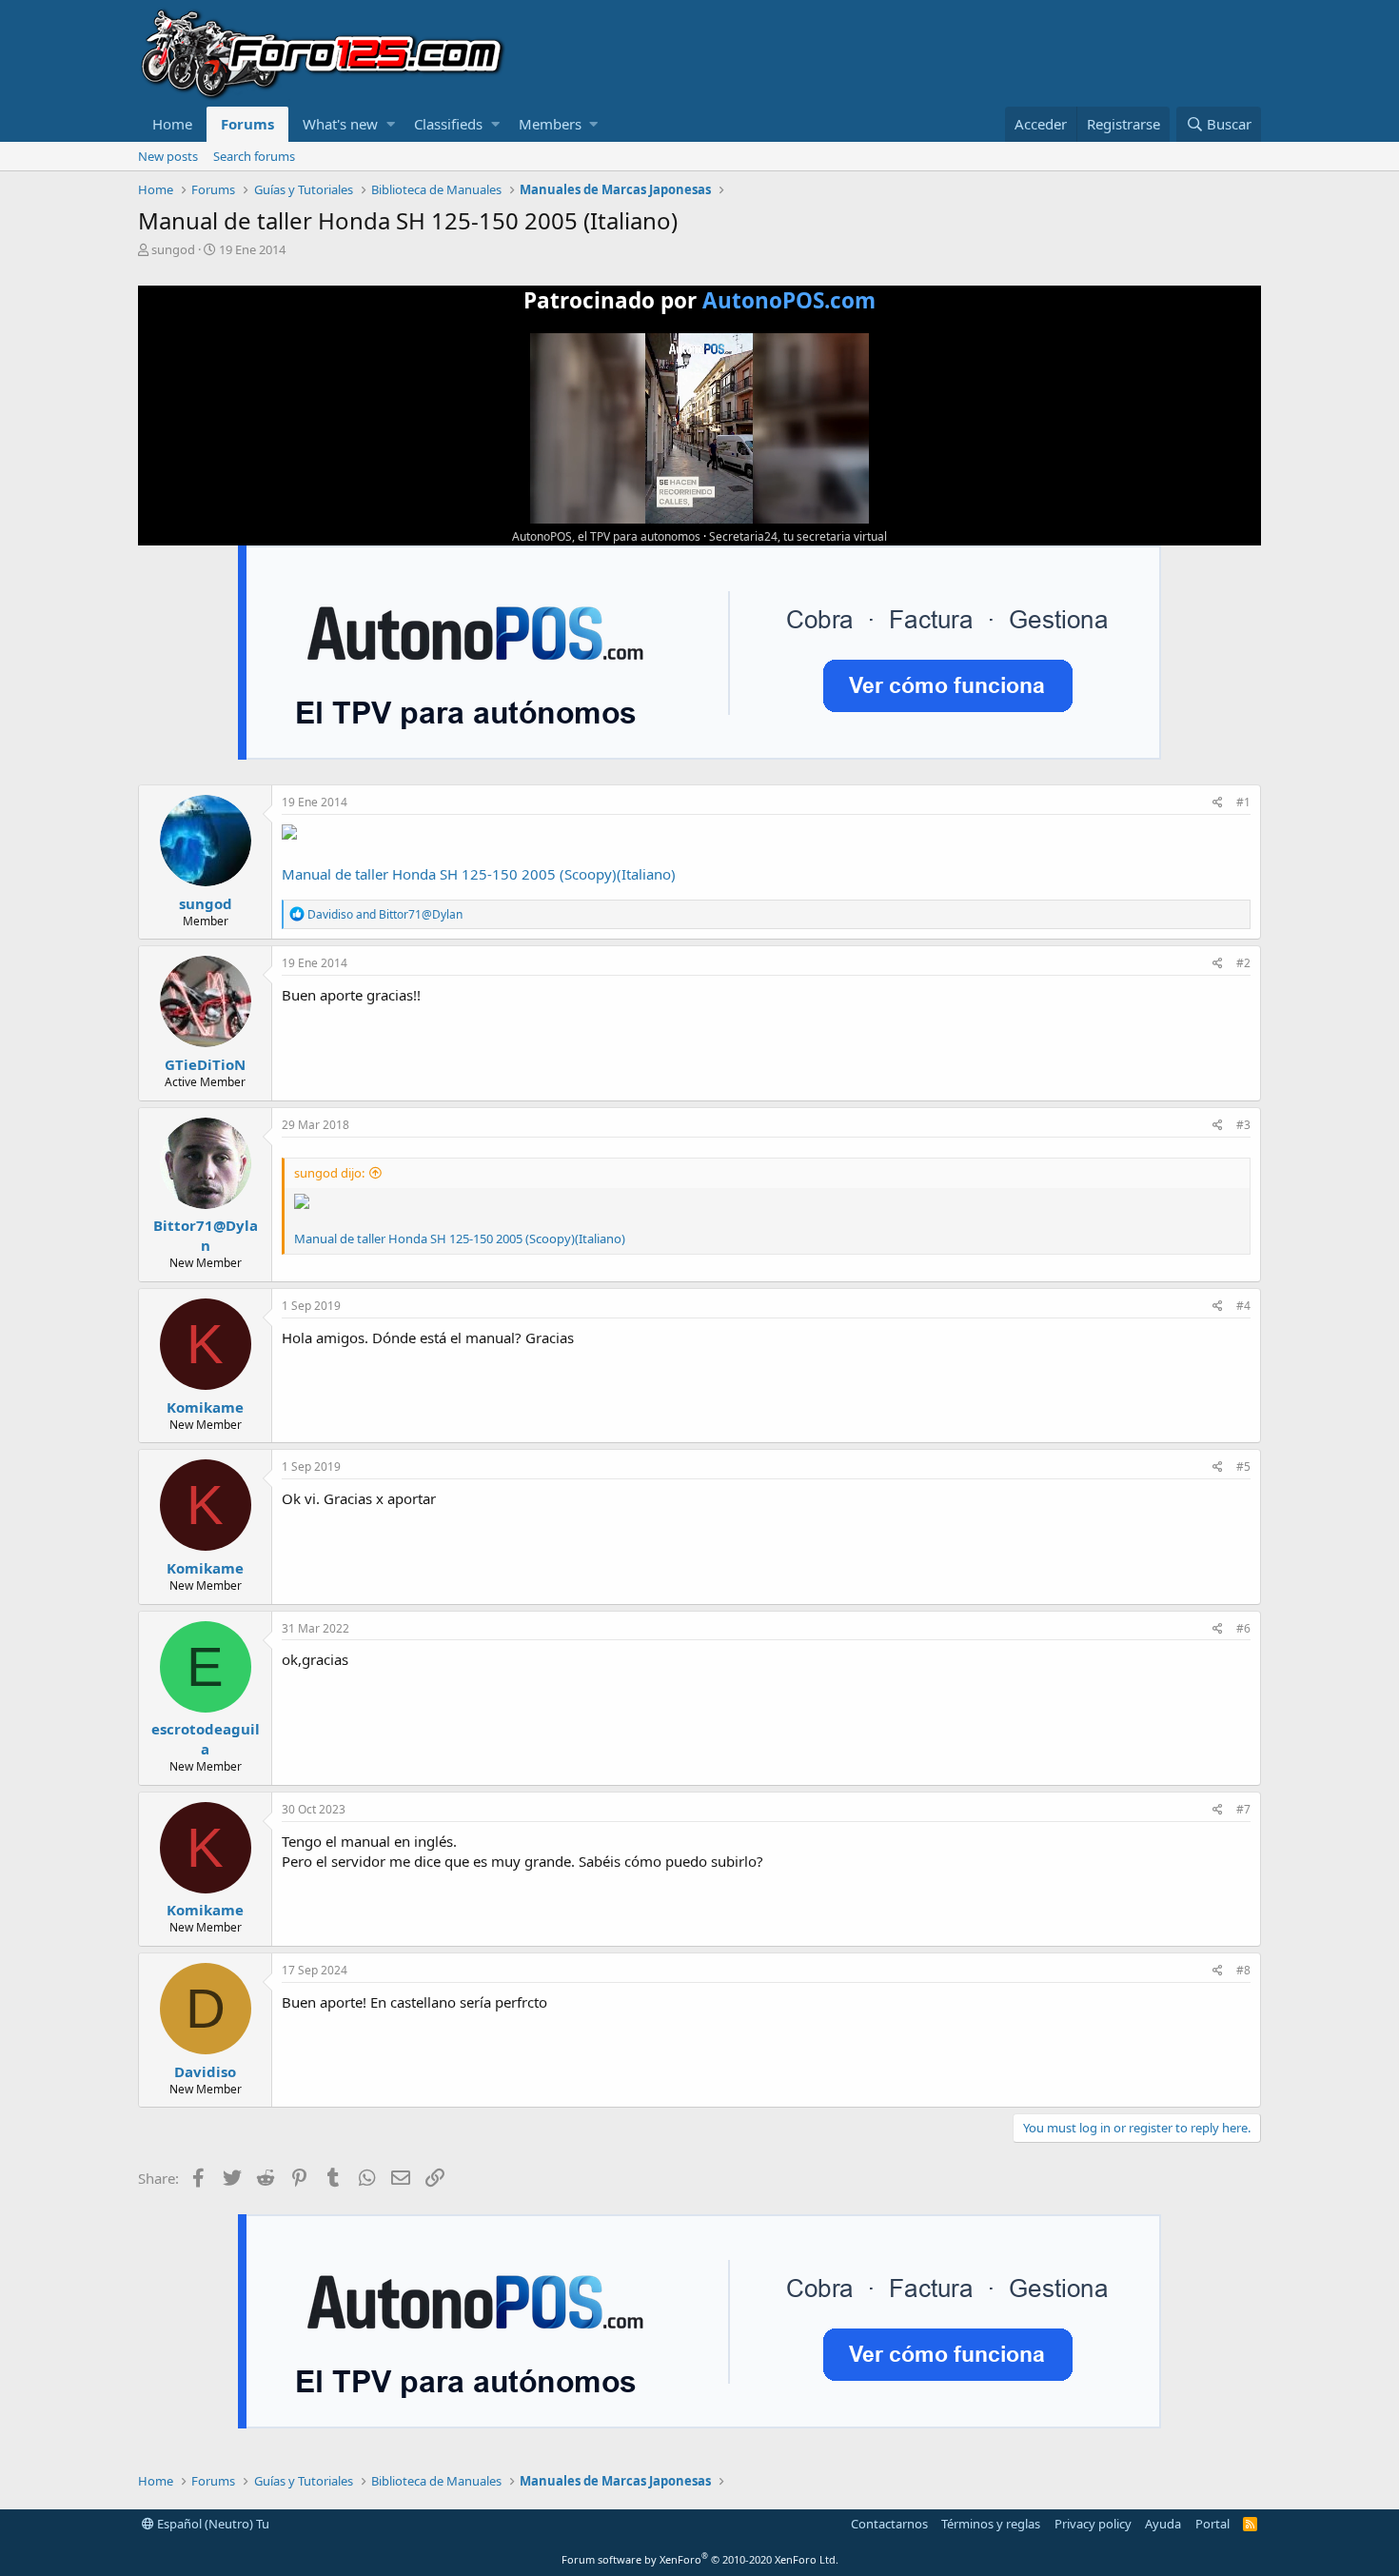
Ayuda (1163, 2524)
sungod (173, 249)
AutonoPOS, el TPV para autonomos (606, 536)
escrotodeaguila (206, 1739)
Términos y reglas (991, 2524)
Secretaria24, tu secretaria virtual (798, 536)
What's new (340, 124)
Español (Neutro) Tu (212, 2524)
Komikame (205, 1407)
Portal (1212, 2524)
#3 (1243, 1125)
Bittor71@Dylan (206, 1235)
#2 (1243, 963)
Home (172, 124)
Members (550, 124)
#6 (1243, 1628)
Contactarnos (889, 2524)
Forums (247, 124)
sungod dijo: (329, 1173)
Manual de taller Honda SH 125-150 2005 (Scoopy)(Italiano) (479, 874)
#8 (1243, 1970)
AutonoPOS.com (789, 300)
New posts (168, 156)
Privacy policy (1093, 2524)
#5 (1243, 1466)
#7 (1243, 1809)
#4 (1243, 1306)
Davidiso (205, 2071)
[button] (391, 124)
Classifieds (448, 124)
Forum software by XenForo (700, 2559)
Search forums (254, 156)
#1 (1243, 802)
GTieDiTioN (205, 1064)
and (385, 914)
